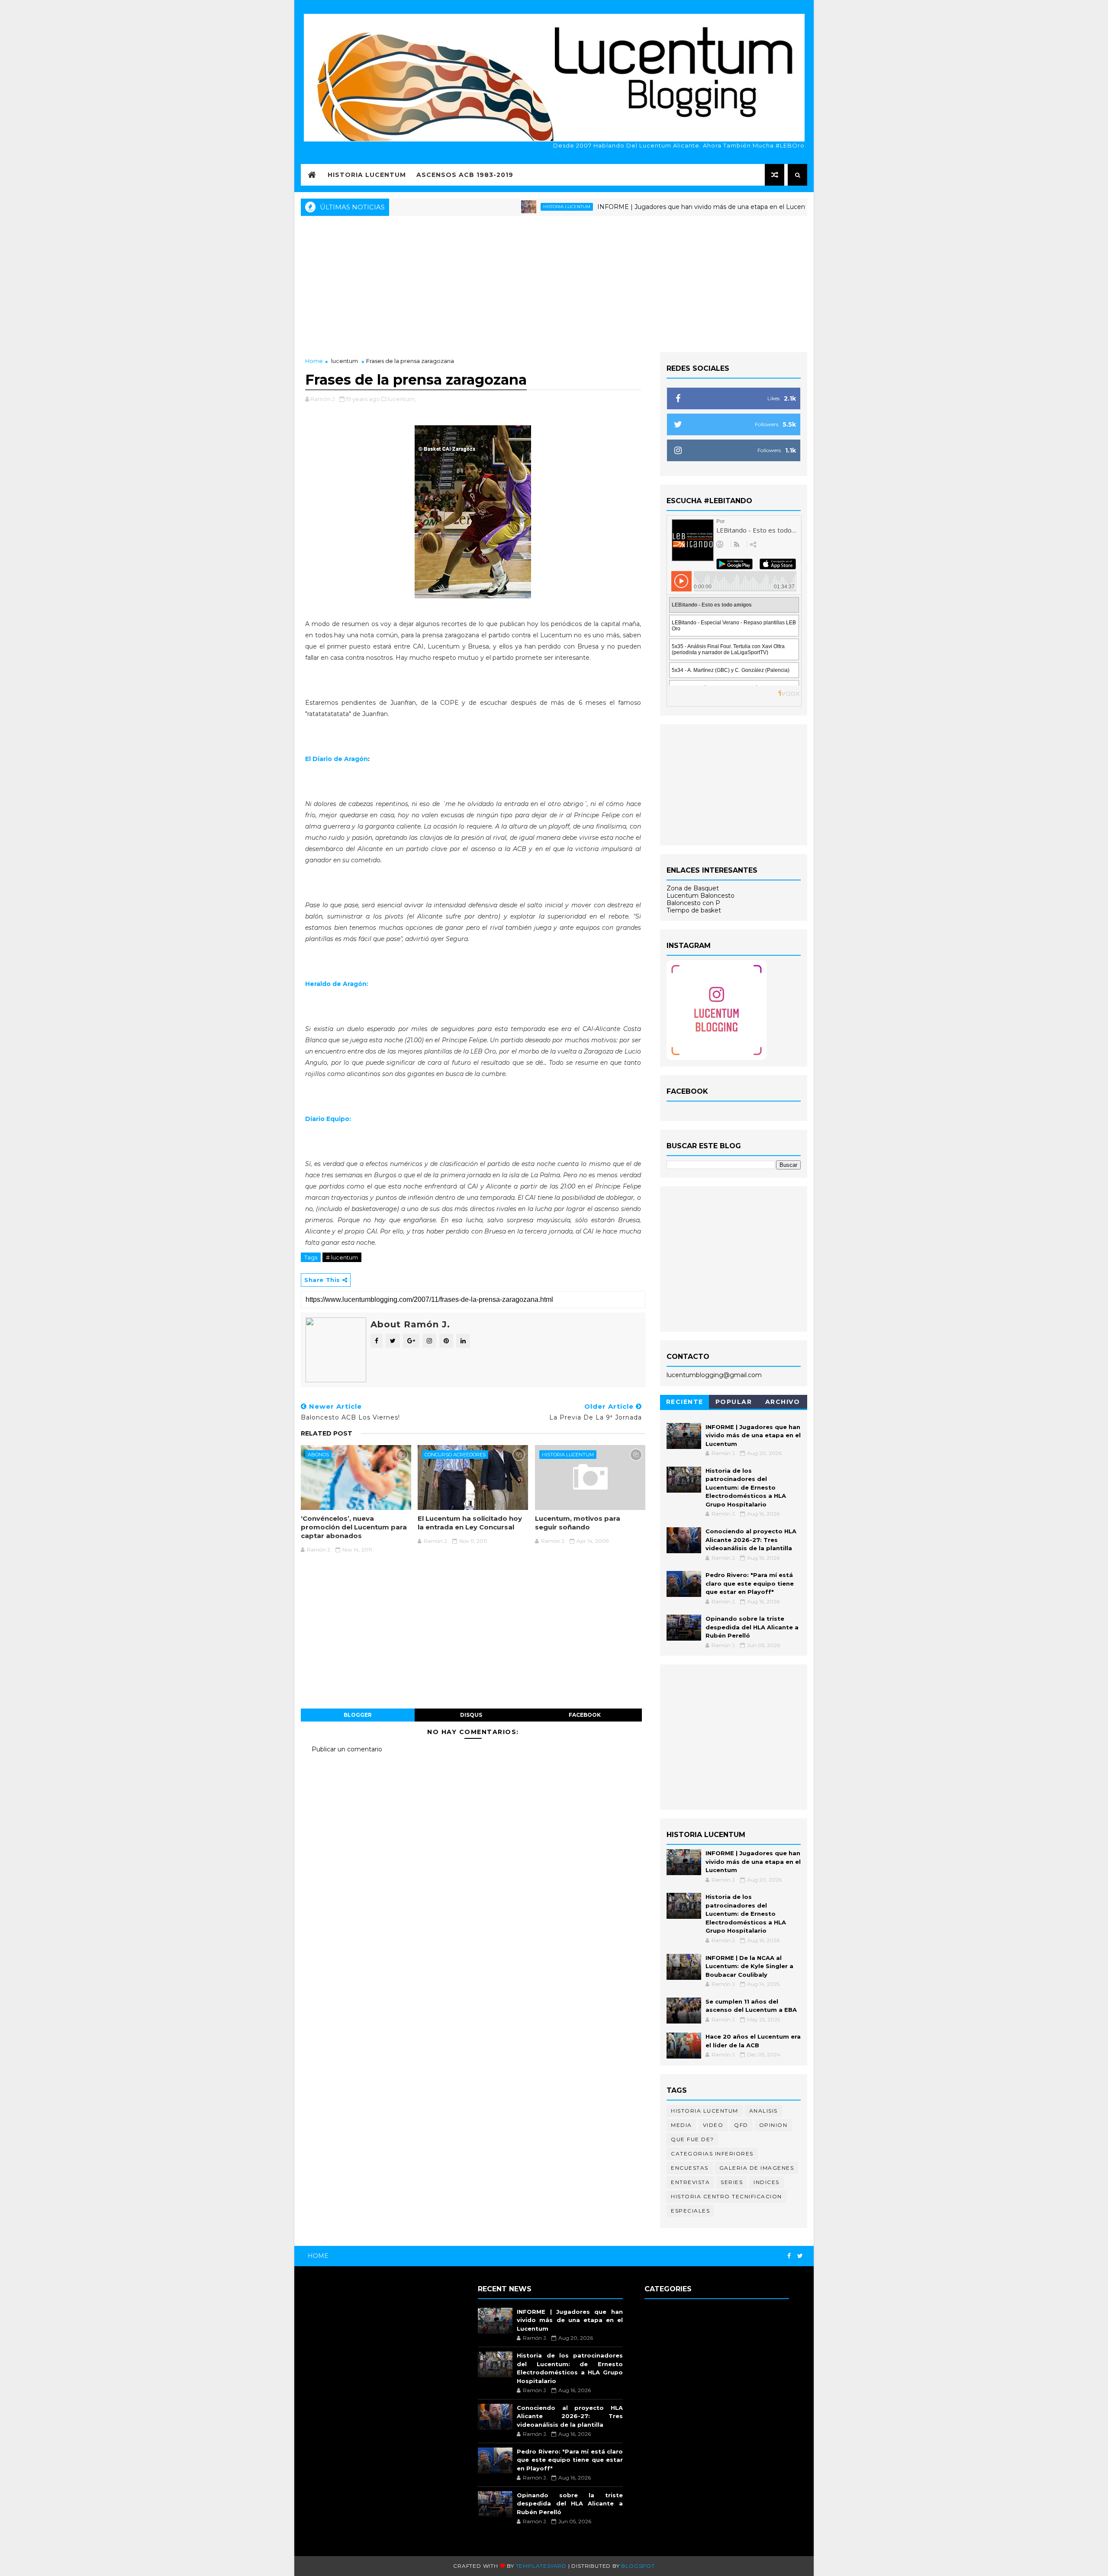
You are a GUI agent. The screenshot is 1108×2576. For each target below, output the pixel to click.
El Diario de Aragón (337, 759)
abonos (318, 1455)
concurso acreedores (455, 1455)
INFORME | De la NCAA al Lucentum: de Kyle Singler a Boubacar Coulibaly (749, 1966)
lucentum (345, 361)
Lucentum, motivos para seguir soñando (578, 1523)
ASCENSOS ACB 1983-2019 (465, 175)
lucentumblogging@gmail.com (714, 1375)
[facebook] (789, 2256)
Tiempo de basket (694, 910)
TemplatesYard (541, 2566)
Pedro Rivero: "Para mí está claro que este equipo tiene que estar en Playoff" (750, 1583)
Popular (734, 1402)
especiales (690, 2211)
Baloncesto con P (693, 903)
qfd (741, 2125)
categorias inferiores (712, 2154)
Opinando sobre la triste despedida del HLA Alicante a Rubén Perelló (752, 1627)
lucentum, (402, 399)
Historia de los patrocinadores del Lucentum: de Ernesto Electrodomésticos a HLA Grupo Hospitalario (746, 1487)
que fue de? (692, 2139)
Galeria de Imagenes (757, 2168)
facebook (585, 1715)
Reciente (685, 1402)
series (732, 2182)
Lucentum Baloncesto (701, 896)
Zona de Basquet (693, 888)
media (681, 2125)
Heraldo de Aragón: (337, 984)
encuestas (690, 2168)
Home (314, 361)
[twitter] (800, 2256)
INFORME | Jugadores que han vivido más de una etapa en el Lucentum (637, 207)
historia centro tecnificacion (726, 2196)
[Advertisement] (554, 283)
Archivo (783, 1402)
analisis (763, 2111)
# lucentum (342, 1257)
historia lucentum (496, 207)
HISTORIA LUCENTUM (367, 175)
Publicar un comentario (347, 1749)
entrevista (690, 2182)
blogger (358, 1715)
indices (767, 2182)
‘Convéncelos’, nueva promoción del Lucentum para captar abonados (354, 1527)
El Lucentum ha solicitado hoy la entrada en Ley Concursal (470, 1523)
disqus (471, 1715)
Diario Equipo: (328, 1119)
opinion (773, 2125)
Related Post (327, 1433)
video (713, 2125)
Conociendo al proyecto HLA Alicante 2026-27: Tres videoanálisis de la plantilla (751, 1540)
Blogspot (638, 2566)
